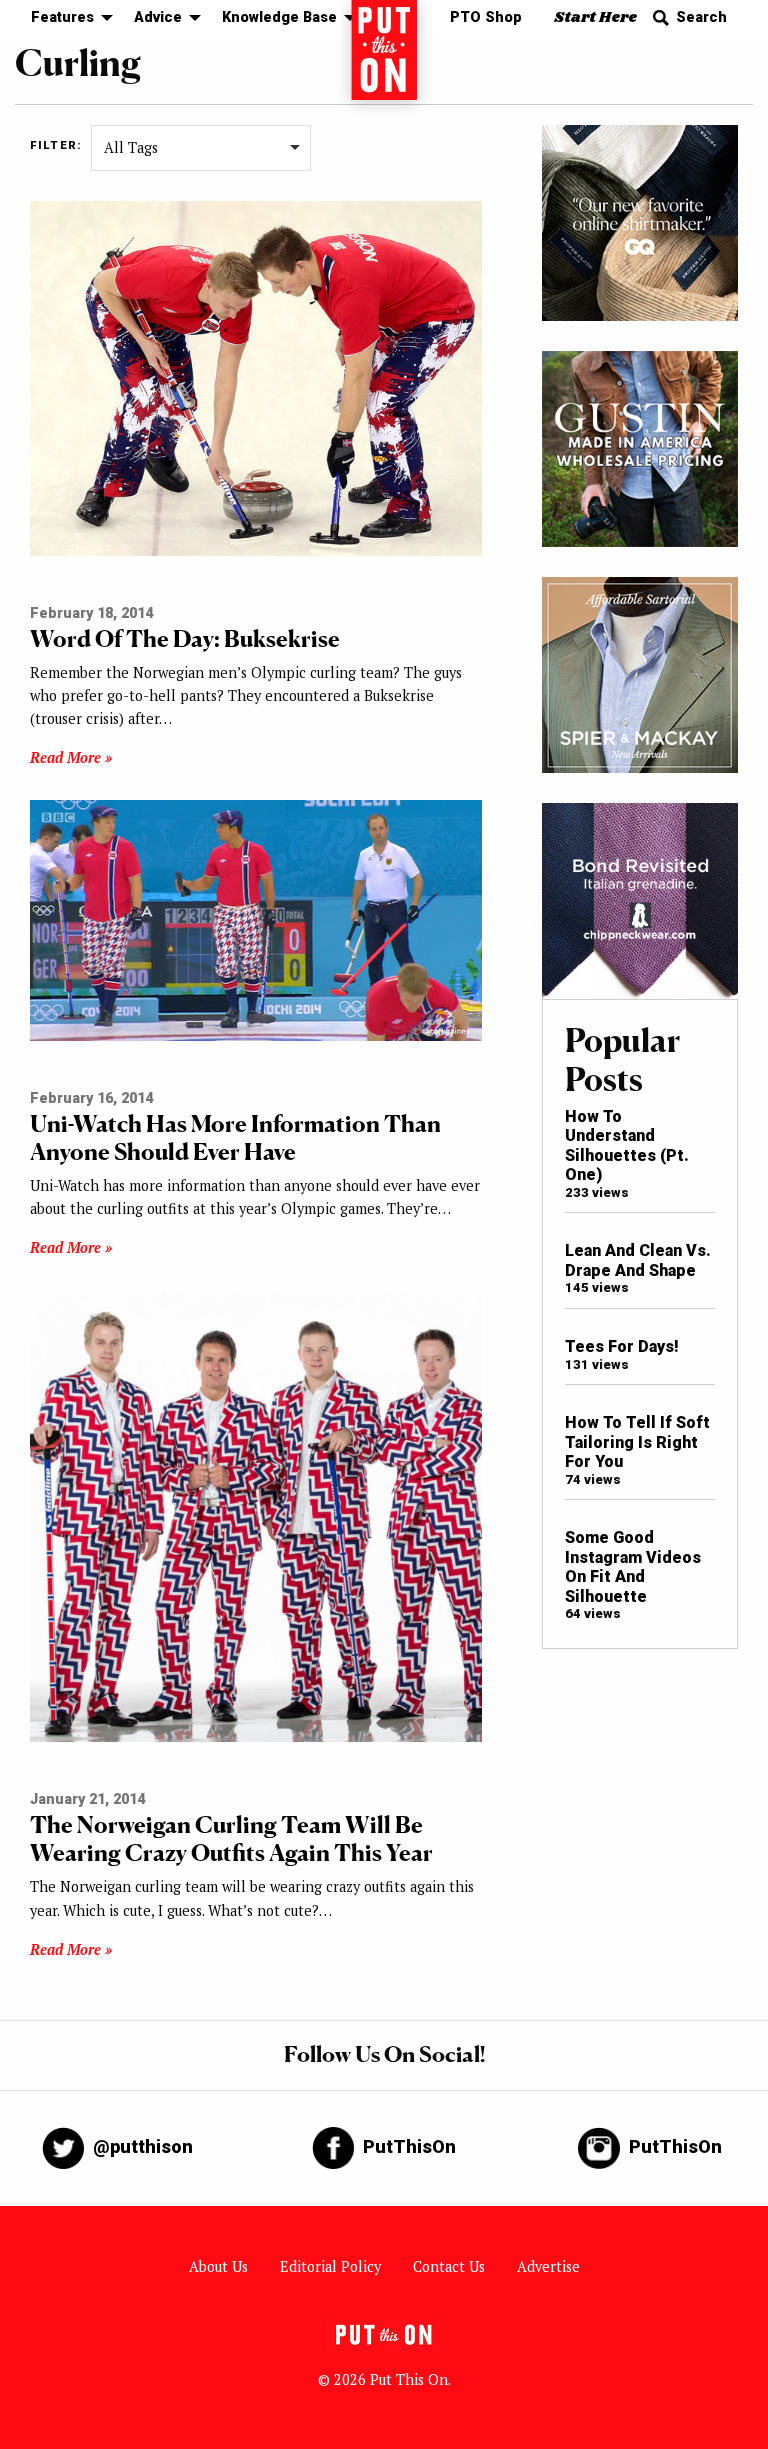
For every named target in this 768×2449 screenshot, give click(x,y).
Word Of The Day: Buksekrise (185, 638)
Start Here (595, 17)
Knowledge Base (279, 17)
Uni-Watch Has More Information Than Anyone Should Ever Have (235, 1137)
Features (62, 17)
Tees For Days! (622, 1346)
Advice (158, 17)
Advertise (548, 2266)
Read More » (71, 757)
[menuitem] (66, 18)
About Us (218, 2266)
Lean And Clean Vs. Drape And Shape (638, 1260)
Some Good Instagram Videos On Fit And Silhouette (633, 1566)
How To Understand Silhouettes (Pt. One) (627, 1145)
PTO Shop (486, 17)
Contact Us (449, 2266)
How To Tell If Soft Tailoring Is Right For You (637, 1442)
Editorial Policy (330, 2266)
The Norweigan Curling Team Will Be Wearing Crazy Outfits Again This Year (231, 1838)
